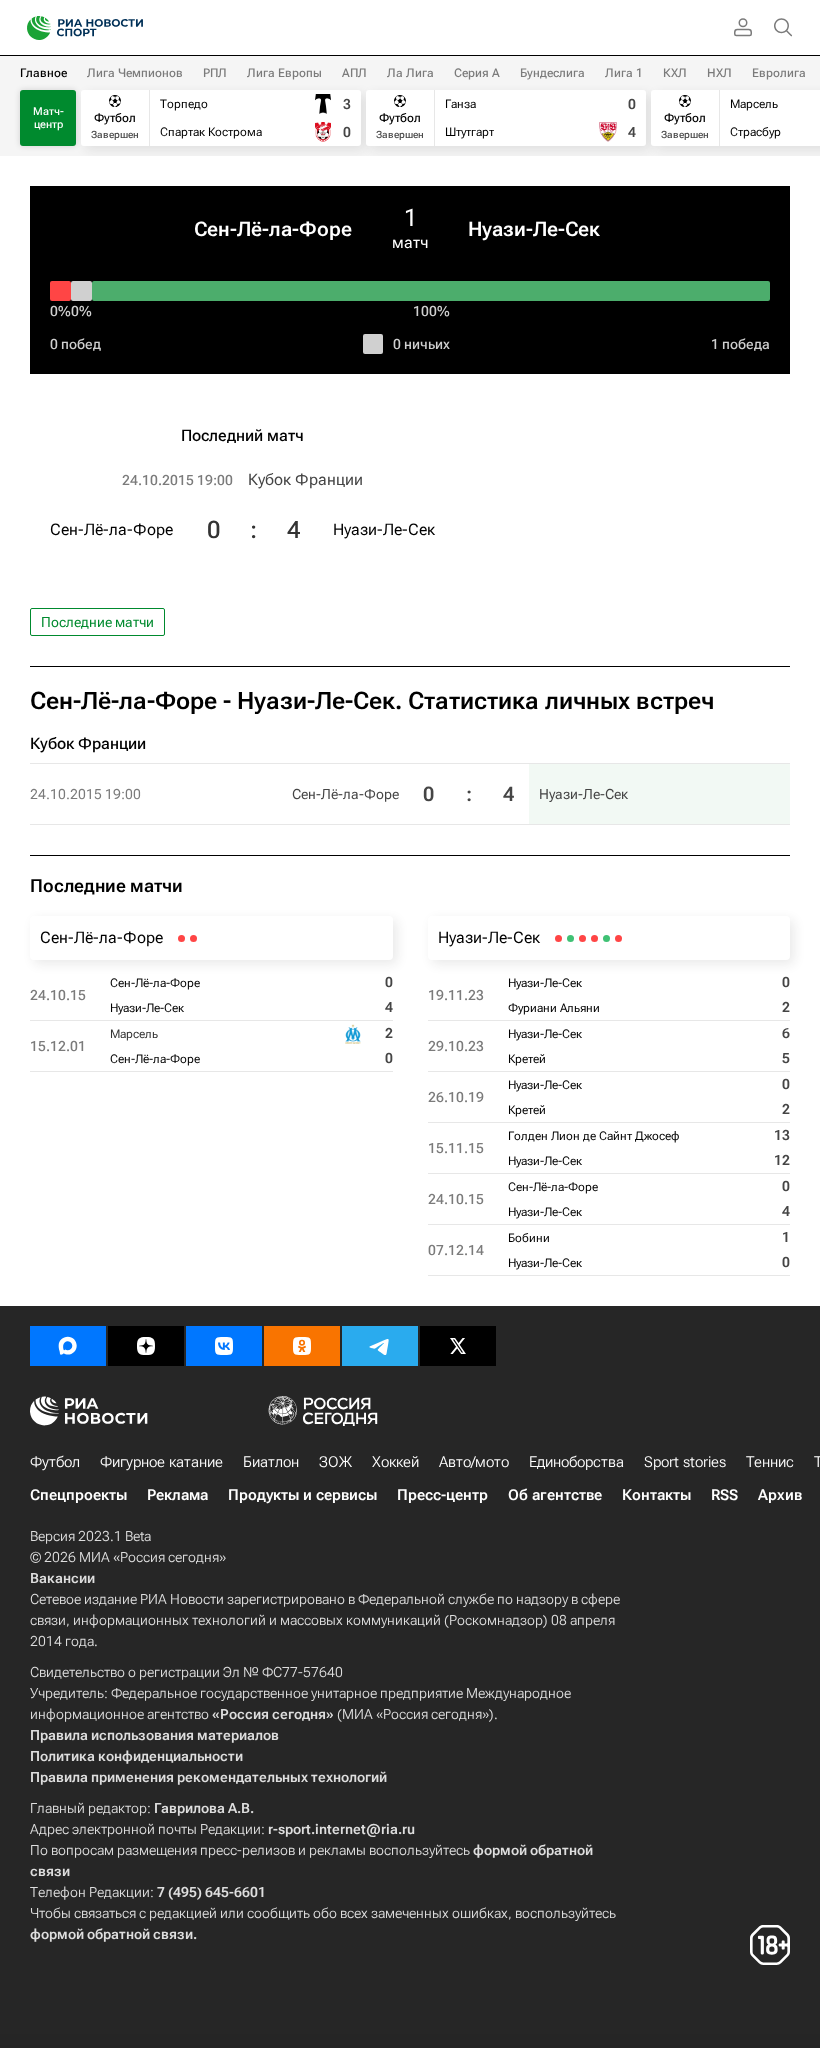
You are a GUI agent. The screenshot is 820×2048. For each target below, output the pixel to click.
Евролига (779, 73)
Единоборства (576, 1462)
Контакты (656, 1495)
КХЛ (675, 73)
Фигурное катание (161, 1462)
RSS (724, 1495)
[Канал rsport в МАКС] (68, 1346)
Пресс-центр (442, 1495)
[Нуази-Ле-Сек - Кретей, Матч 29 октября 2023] (606, 938)
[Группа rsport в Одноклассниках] (302, 1346)
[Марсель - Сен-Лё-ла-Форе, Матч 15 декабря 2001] (181, 938)
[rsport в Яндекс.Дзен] (146, 1346)
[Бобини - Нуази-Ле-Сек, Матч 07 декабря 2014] (558, 938)
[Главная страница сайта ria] (32, 28)
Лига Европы (284, 73)
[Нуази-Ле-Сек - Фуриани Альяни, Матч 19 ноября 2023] (618, 938)
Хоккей (395, 1462)
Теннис (770, 1462)
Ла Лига (410, 73)
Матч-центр (48, 118)
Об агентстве (555, 1495)
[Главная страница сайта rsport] (130, 28)
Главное (43, 73)
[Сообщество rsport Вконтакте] (224, 1346)
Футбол (55, 1462)
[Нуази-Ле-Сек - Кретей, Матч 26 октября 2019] (594, 938)
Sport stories (685, 1462)
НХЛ (719, 73)
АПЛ (354, 73)
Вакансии (62, 1578)
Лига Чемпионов (135, 73)
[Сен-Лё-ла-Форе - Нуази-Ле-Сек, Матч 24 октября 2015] (193, 938)
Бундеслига (552, 73)
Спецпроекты (78, 1495)
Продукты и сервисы (302, 1495)
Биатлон (271, 1462)
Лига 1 (624, 73)
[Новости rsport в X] (458, 1346)
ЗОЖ (335, 1462)
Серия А (477, 73)
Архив (780, 1495)
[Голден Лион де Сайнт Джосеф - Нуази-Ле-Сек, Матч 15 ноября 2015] (582, 938)
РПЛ (215, 73)
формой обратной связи (111, 1934)
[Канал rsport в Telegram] (380, 1346)
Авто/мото (474, 1462)
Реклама (177, 1495)
